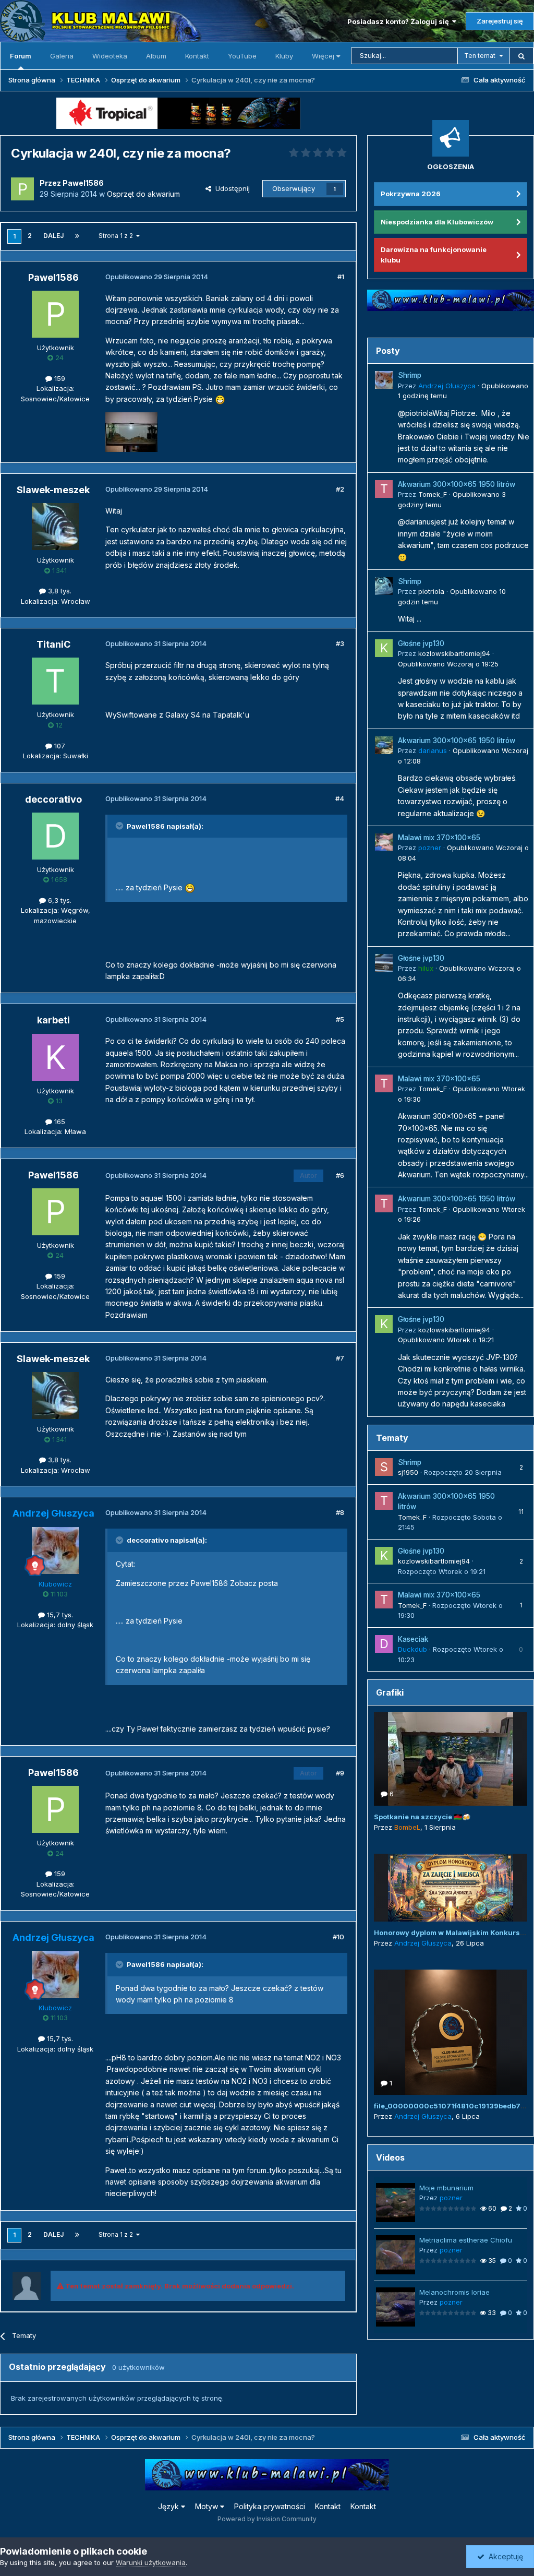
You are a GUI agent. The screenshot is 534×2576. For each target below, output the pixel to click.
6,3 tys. (59, 900)
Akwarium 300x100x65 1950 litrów (457, 484)
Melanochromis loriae (454, 2292)
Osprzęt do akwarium (143, 194)
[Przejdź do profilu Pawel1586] (22, 189)
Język (169, 2506)
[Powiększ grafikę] (220, 399)
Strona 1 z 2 (117, 236)
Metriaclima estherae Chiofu (466, 2240)
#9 (340, 1773)
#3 (340, 643)
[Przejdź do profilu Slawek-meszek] (55, 527)
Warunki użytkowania (151, 2562)
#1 (341, 277)
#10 (338, 1937)
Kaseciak (413, 1639)
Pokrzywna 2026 (411, 194)
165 (59, 1122)
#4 (340, 798)
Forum (21, 56)
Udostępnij (230, 188)
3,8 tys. (59, 591)
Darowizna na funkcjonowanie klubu (434, 255)
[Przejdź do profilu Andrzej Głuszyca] (55, 1551)
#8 (340, 1512)
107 (59, 746)
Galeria (62, 56)
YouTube (242, 56)
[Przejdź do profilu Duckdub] (384, 1644)
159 (59, 378)
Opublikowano (448, 664)
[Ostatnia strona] (77, 236)
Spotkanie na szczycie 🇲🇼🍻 (422, 1817)
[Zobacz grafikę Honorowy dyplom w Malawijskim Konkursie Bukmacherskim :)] (451, 1888)
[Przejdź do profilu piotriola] (384, 586)
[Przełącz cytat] (120, 826)
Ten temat (480, 56)
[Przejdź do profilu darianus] (384, 745)
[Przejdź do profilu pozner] (384, 842)
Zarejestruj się (500, 21)
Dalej (53, 236)
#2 (340, 489)
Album (156, 56)
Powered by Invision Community (267, 2519)
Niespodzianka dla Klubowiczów (437, 222)
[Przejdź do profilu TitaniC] (55, 681)
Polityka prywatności (270, 2506)
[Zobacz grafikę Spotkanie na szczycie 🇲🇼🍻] (451, 1759)
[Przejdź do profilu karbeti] (55, 1057)
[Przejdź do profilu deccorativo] (55, 836)
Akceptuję (504, 2556)
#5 (340, 1019)
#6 (340, 1175)
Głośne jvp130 (421, 643)
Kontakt (197, 56)
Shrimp (410, 375)
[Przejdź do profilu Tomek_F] (384, 489)
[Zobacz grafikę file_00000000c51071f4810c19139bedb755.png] (451, 2032)
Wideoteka (110, 56)
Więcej (323, 56)
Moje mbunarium (446, 2188)
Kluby (284, 56)
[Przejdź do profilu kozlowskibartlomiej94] (384, 648)
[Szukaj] (521, 56)
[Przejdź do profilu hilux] (384, 963)
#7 (340, 1358)
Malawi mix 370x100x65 (439, 838)
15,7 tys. (59, 1615)
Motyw (208, 2506)
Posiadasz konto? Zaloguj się (400, 21)
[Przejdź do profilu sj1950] (384, 1467)
